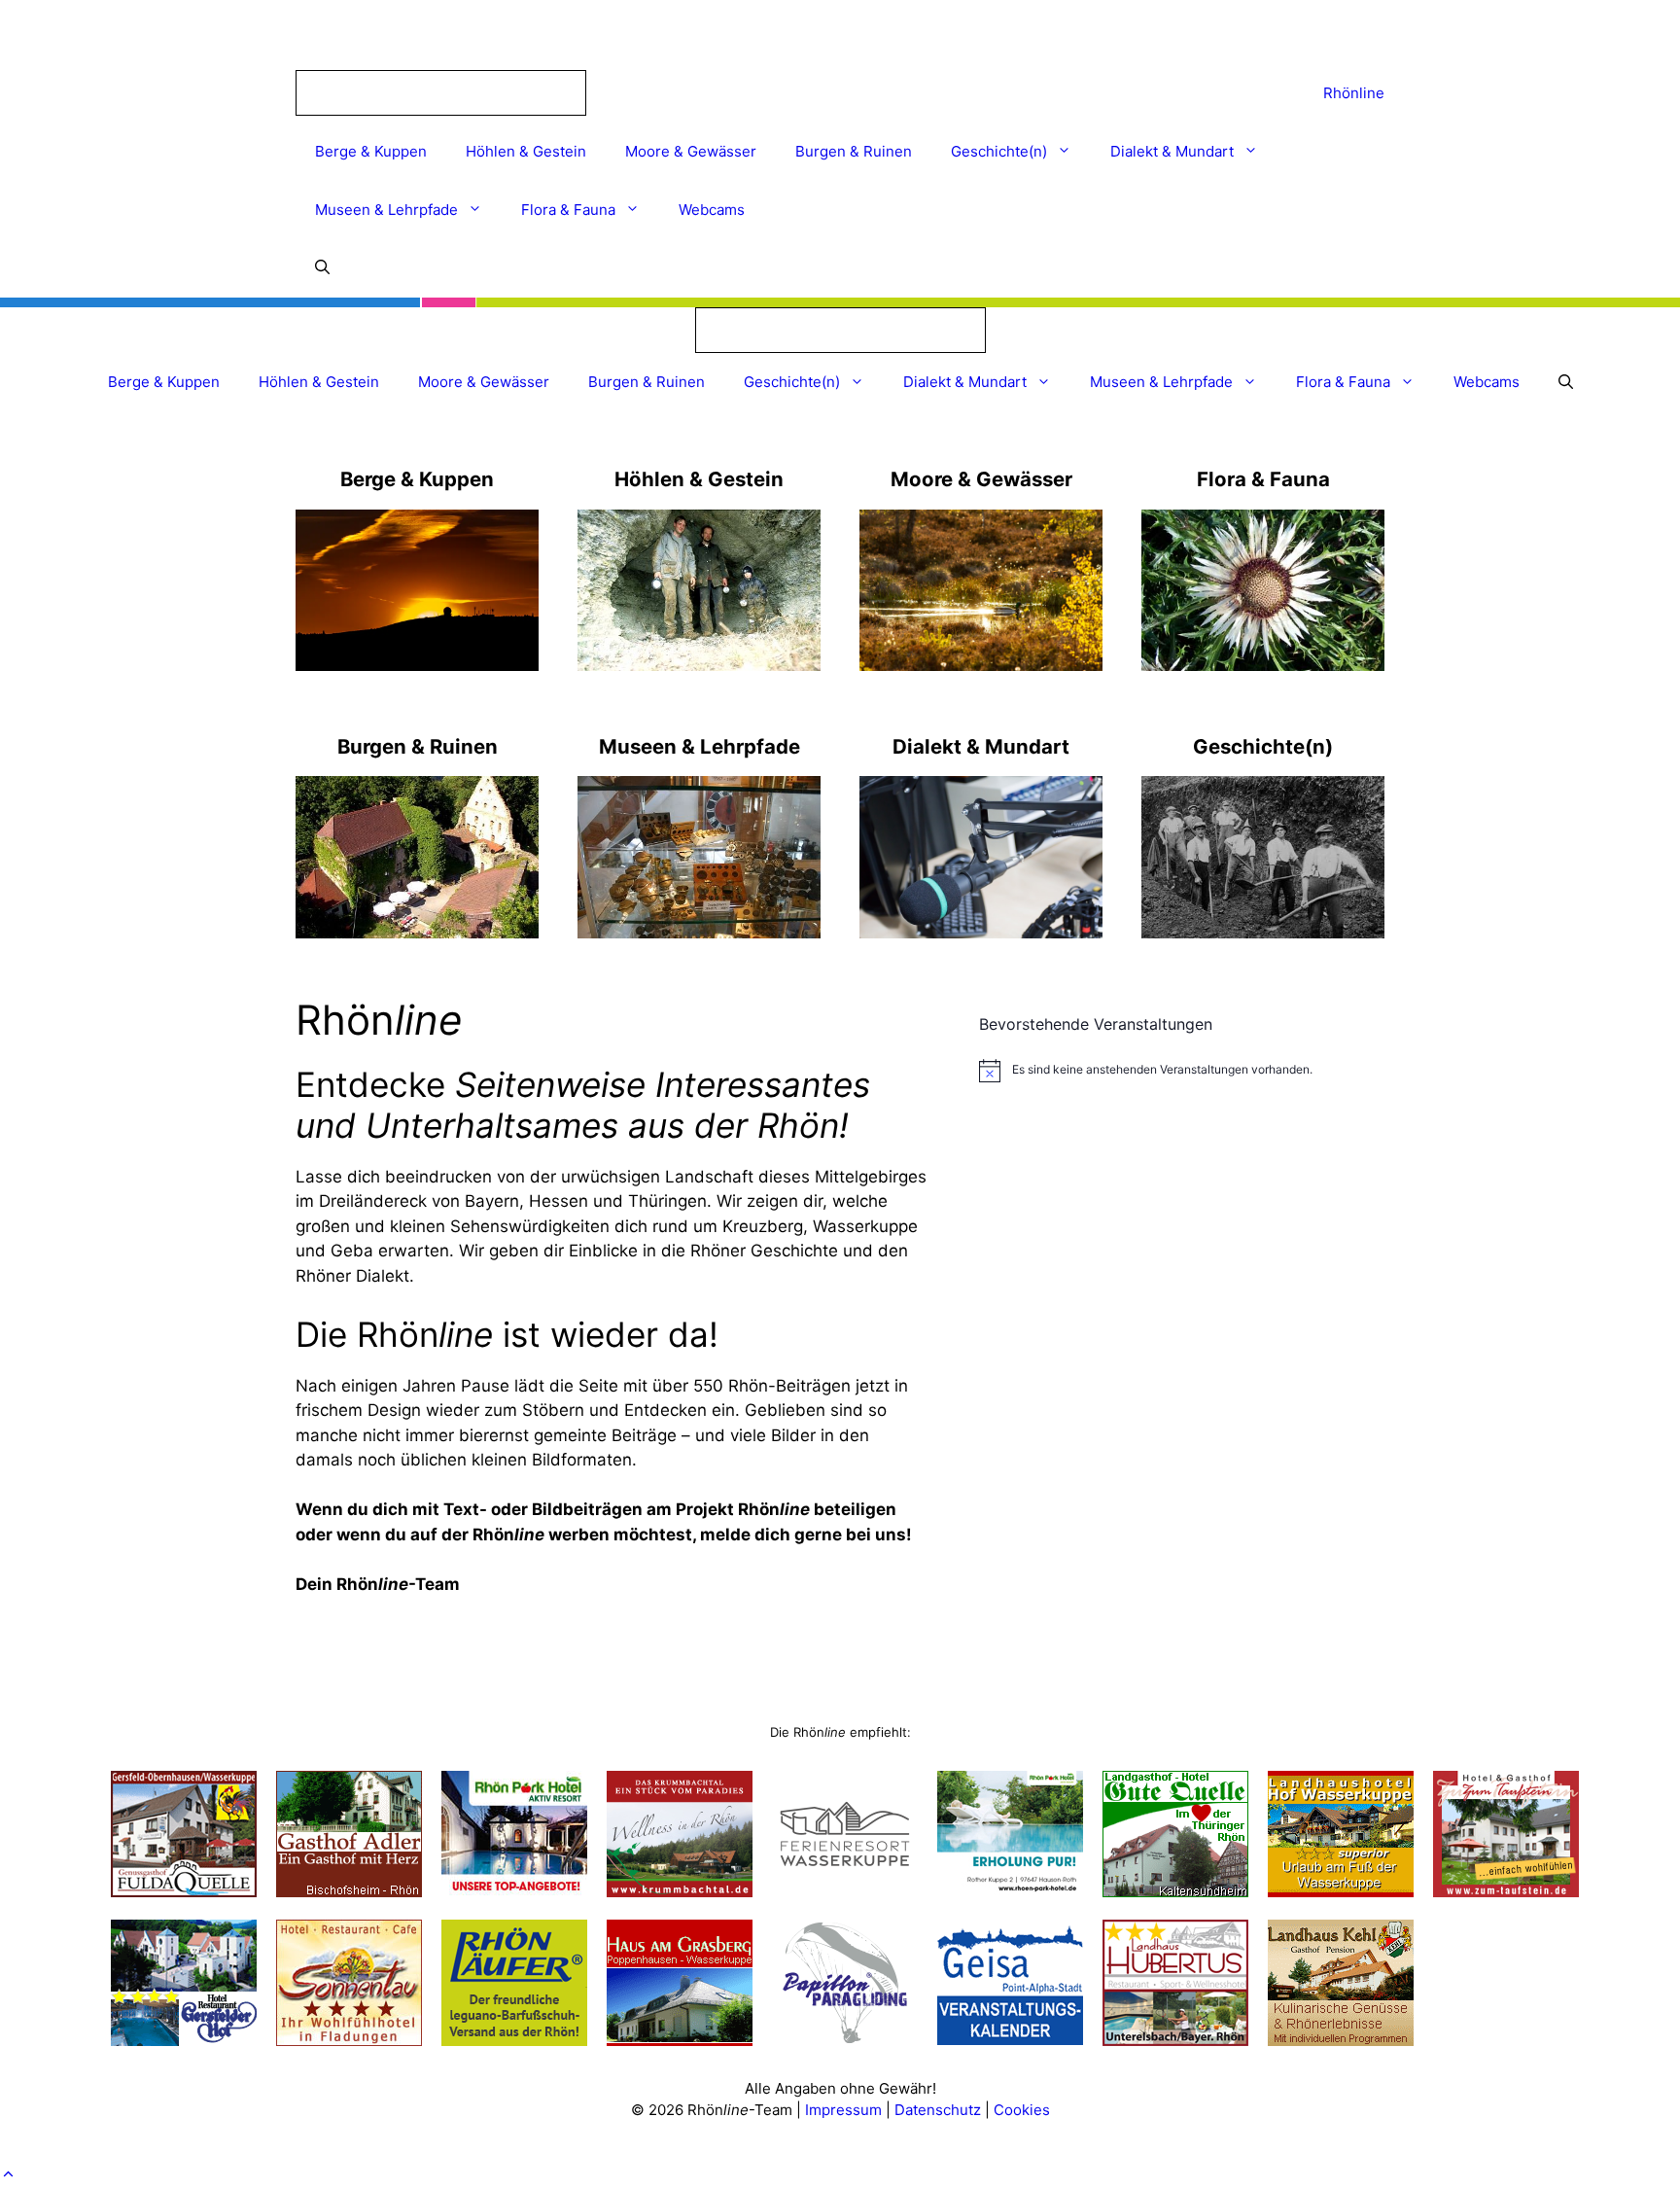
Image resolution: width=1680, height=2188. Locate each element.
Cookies (1022, 2110)
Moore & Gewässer (691, 151)
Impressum (845, 2110)
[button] (8, 2174)
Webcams (712, 210)
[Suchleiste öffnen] (322, 268)
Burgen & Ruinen (854, 151)
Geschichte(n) (999, 151)
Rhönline (1354, 93)
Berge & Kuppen (371, 151)
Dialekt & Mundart (1172, 151)
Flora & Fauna (568, 210)
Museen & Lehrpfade (386, 210)
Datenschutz (938, 2110)
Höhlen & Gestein (526, 151)
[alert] (1173, 1071)
